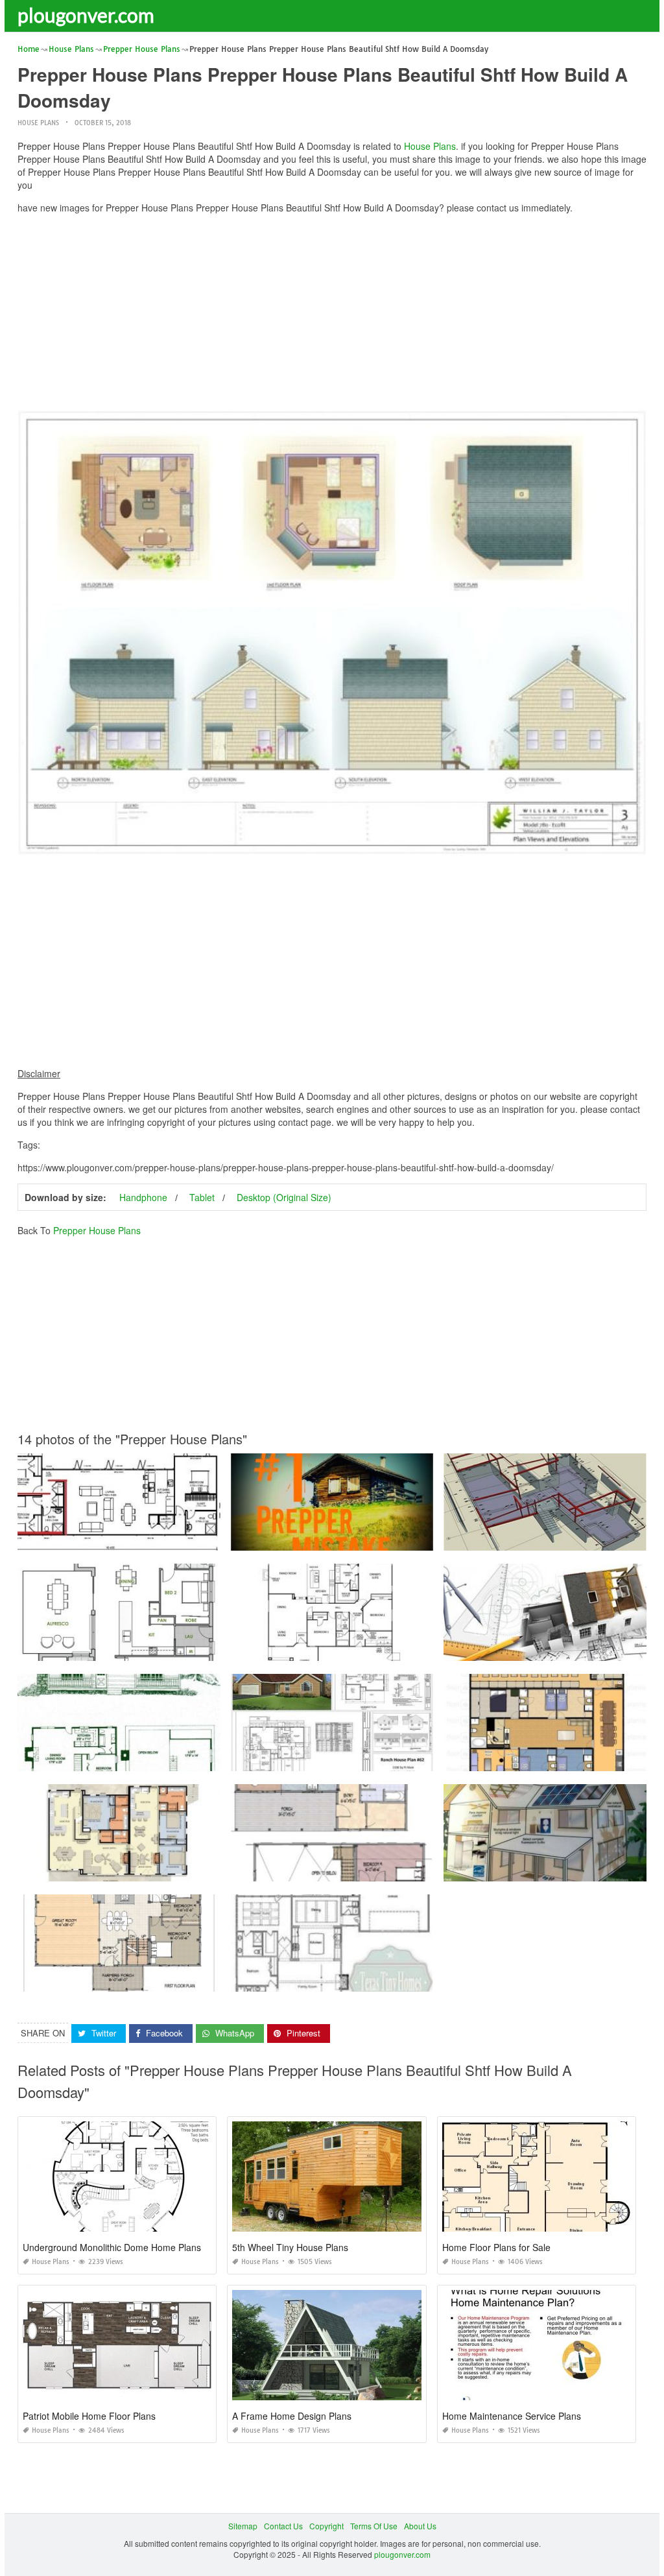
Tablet (202, 1197)
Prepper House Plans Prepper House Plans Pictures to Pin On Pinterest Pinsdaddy (380, 1539)
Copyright (326, 2526)
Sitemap (243, 2526)
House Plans (38, 123)
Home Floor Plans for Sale (496, 2247)
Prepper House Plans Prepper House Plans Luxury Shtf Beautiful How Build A (371, 1869)
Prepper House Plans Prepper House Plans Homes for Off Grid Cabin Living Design (381, 1980)
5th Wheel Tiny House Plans (290, 2247)
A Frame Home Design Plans (292, 2416)
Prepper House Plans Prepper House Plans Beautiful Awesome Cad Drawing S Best (383, 1759)
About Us (420, 2526)
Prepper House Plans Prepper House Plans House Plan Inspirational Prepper (157, 1869)
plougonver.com (86, 15)
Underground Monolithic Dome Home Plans (112, 2247)
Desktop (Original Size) (284, 1197)
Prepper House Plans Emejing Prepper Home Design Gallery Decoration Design (162, 1980)
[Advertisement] (332, 315)
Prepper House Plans (97, 1230)
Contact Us (283, 2526)
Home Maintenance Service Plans (512, 2416)
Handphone (143, 1197)
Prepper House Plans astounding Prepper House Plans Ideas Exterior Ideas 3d (160, 1539)
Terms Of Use (374, 2526)
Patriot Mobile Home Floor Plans (89, 2416)
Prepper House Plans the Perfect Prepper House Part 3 (545, 1539)
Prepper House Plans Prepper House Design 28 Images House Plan (355, 1649)
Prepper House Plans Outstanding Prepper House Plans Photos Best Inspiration (161, 1759)
